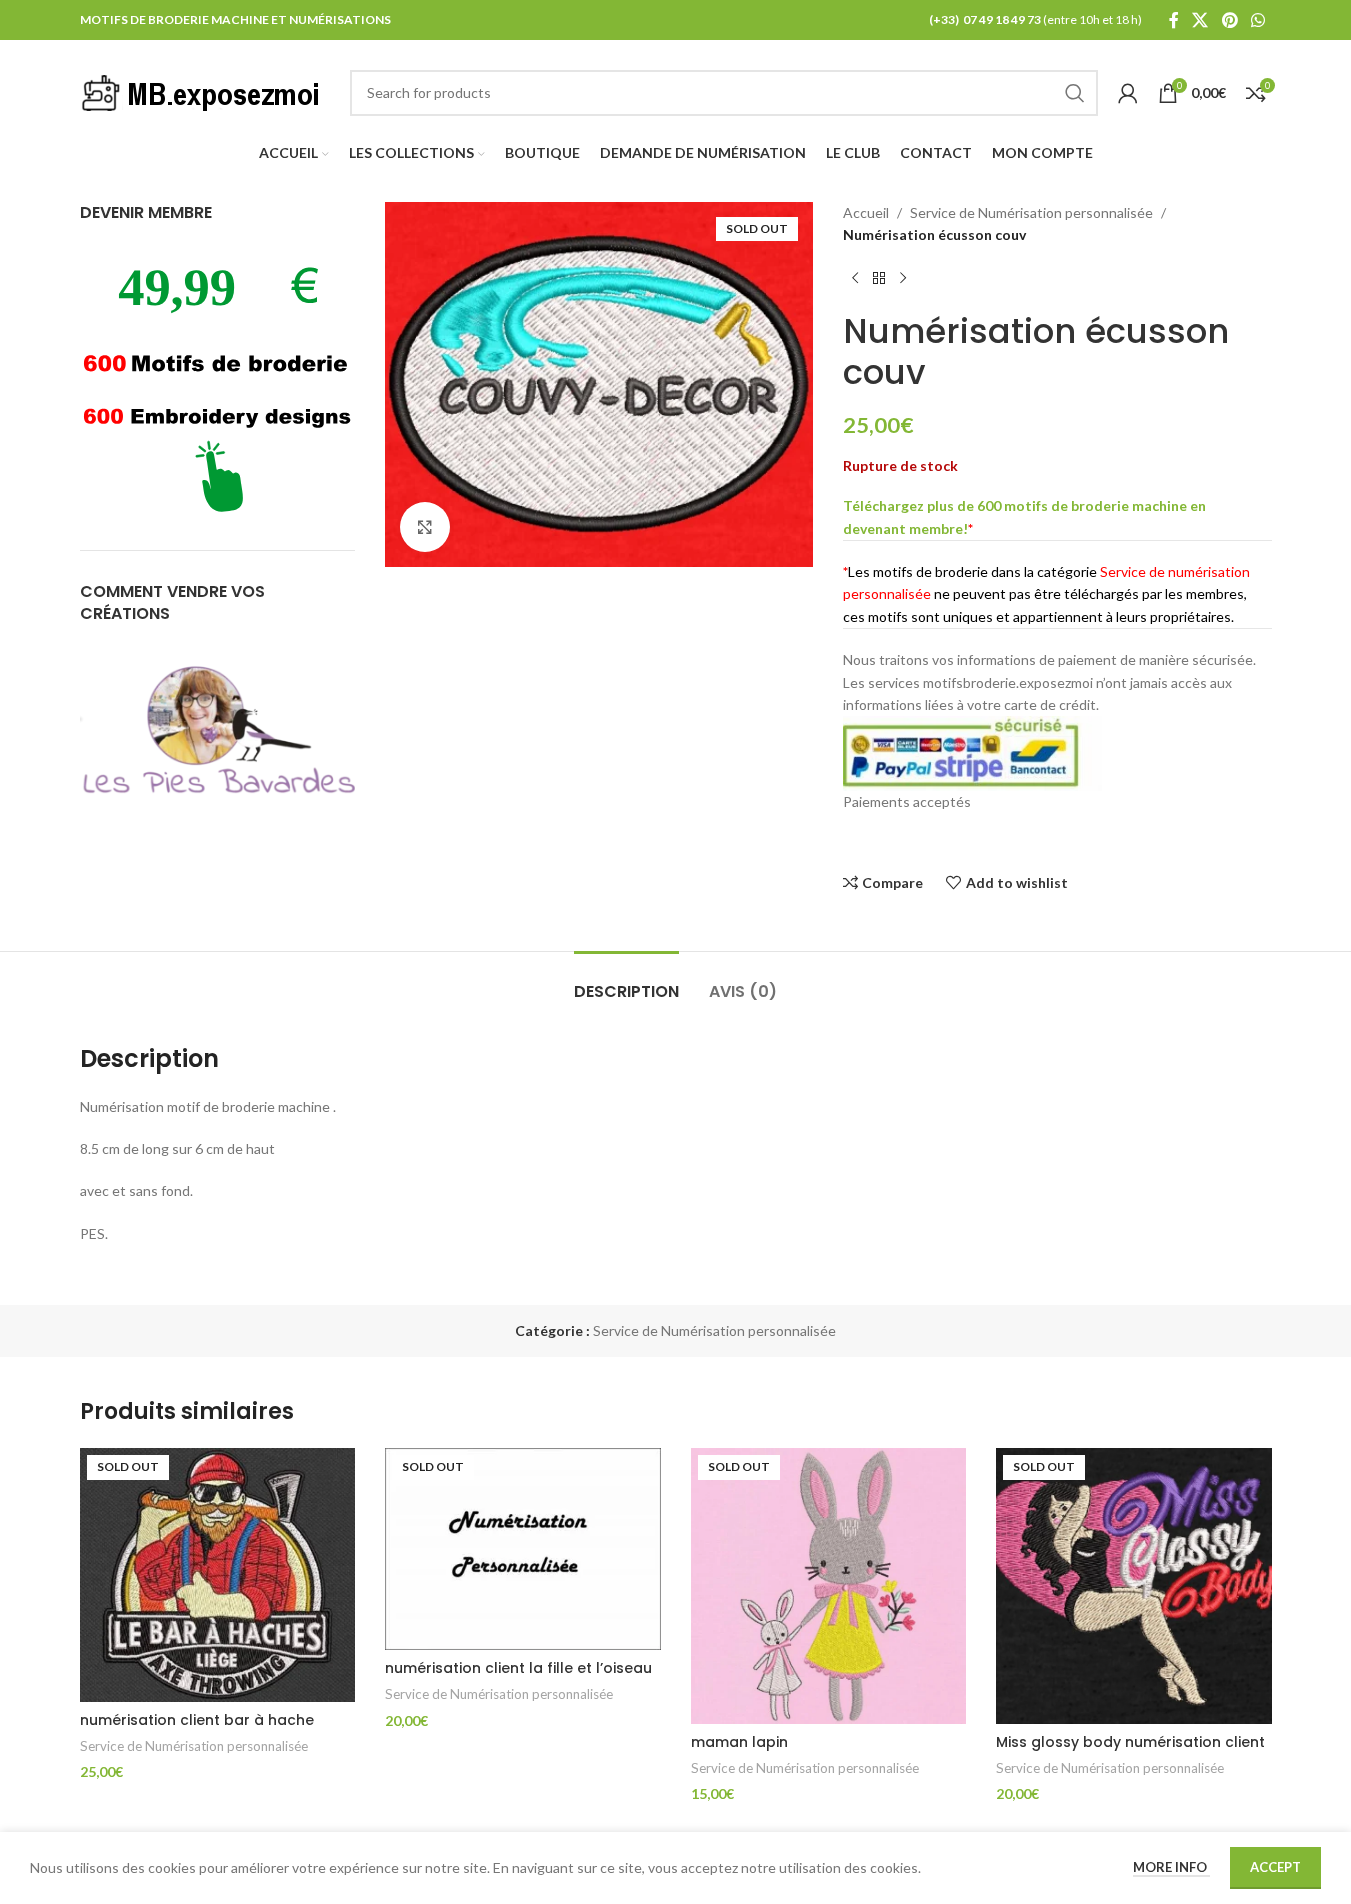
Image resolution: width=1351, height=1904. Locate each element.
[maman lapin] (829, 1586)
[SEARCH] (1075, 93)
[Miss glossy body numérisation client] (1134, 1586)
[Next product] (903, 279)
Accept (1275, 1867)
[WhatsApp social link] (1257, 20)
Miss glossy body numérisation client (1130, 1742)
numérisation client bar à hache (197, 1720)
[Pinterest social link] (1229, 20)
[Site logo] (205, 90)
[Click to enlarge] (425, 527)
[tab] (626, 981)
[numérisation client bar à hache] (218, 1574)
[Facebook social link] (1174, 20)
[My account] (1128, 93)
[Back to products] (879, 279)
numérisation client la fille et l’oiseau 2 (518, 1678)
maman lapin (739, 1742)
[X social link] (1200, 20)
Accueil (866, 212)
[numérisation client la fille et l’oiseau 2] (523, 1549)
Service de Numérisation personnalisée (1031, 212)
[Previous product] (855, 279)
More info (1171, 1867)
